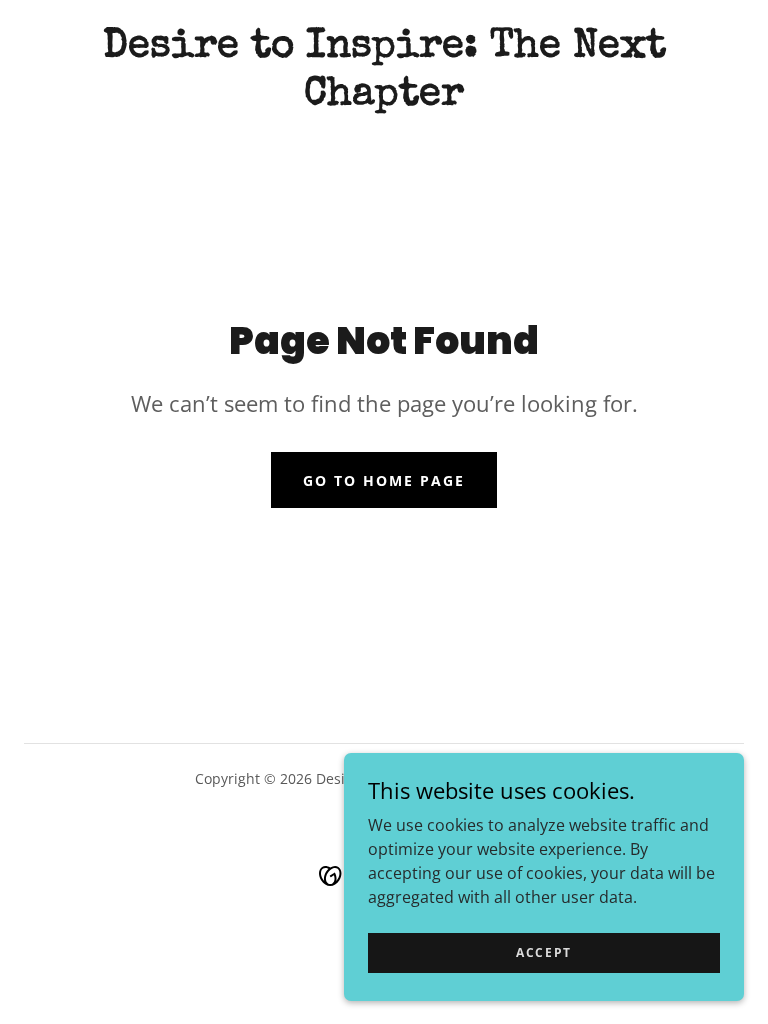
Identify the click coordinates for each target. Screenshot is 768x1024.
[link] (384, 98)
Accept (544, 952)
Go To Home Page (384, 480)
